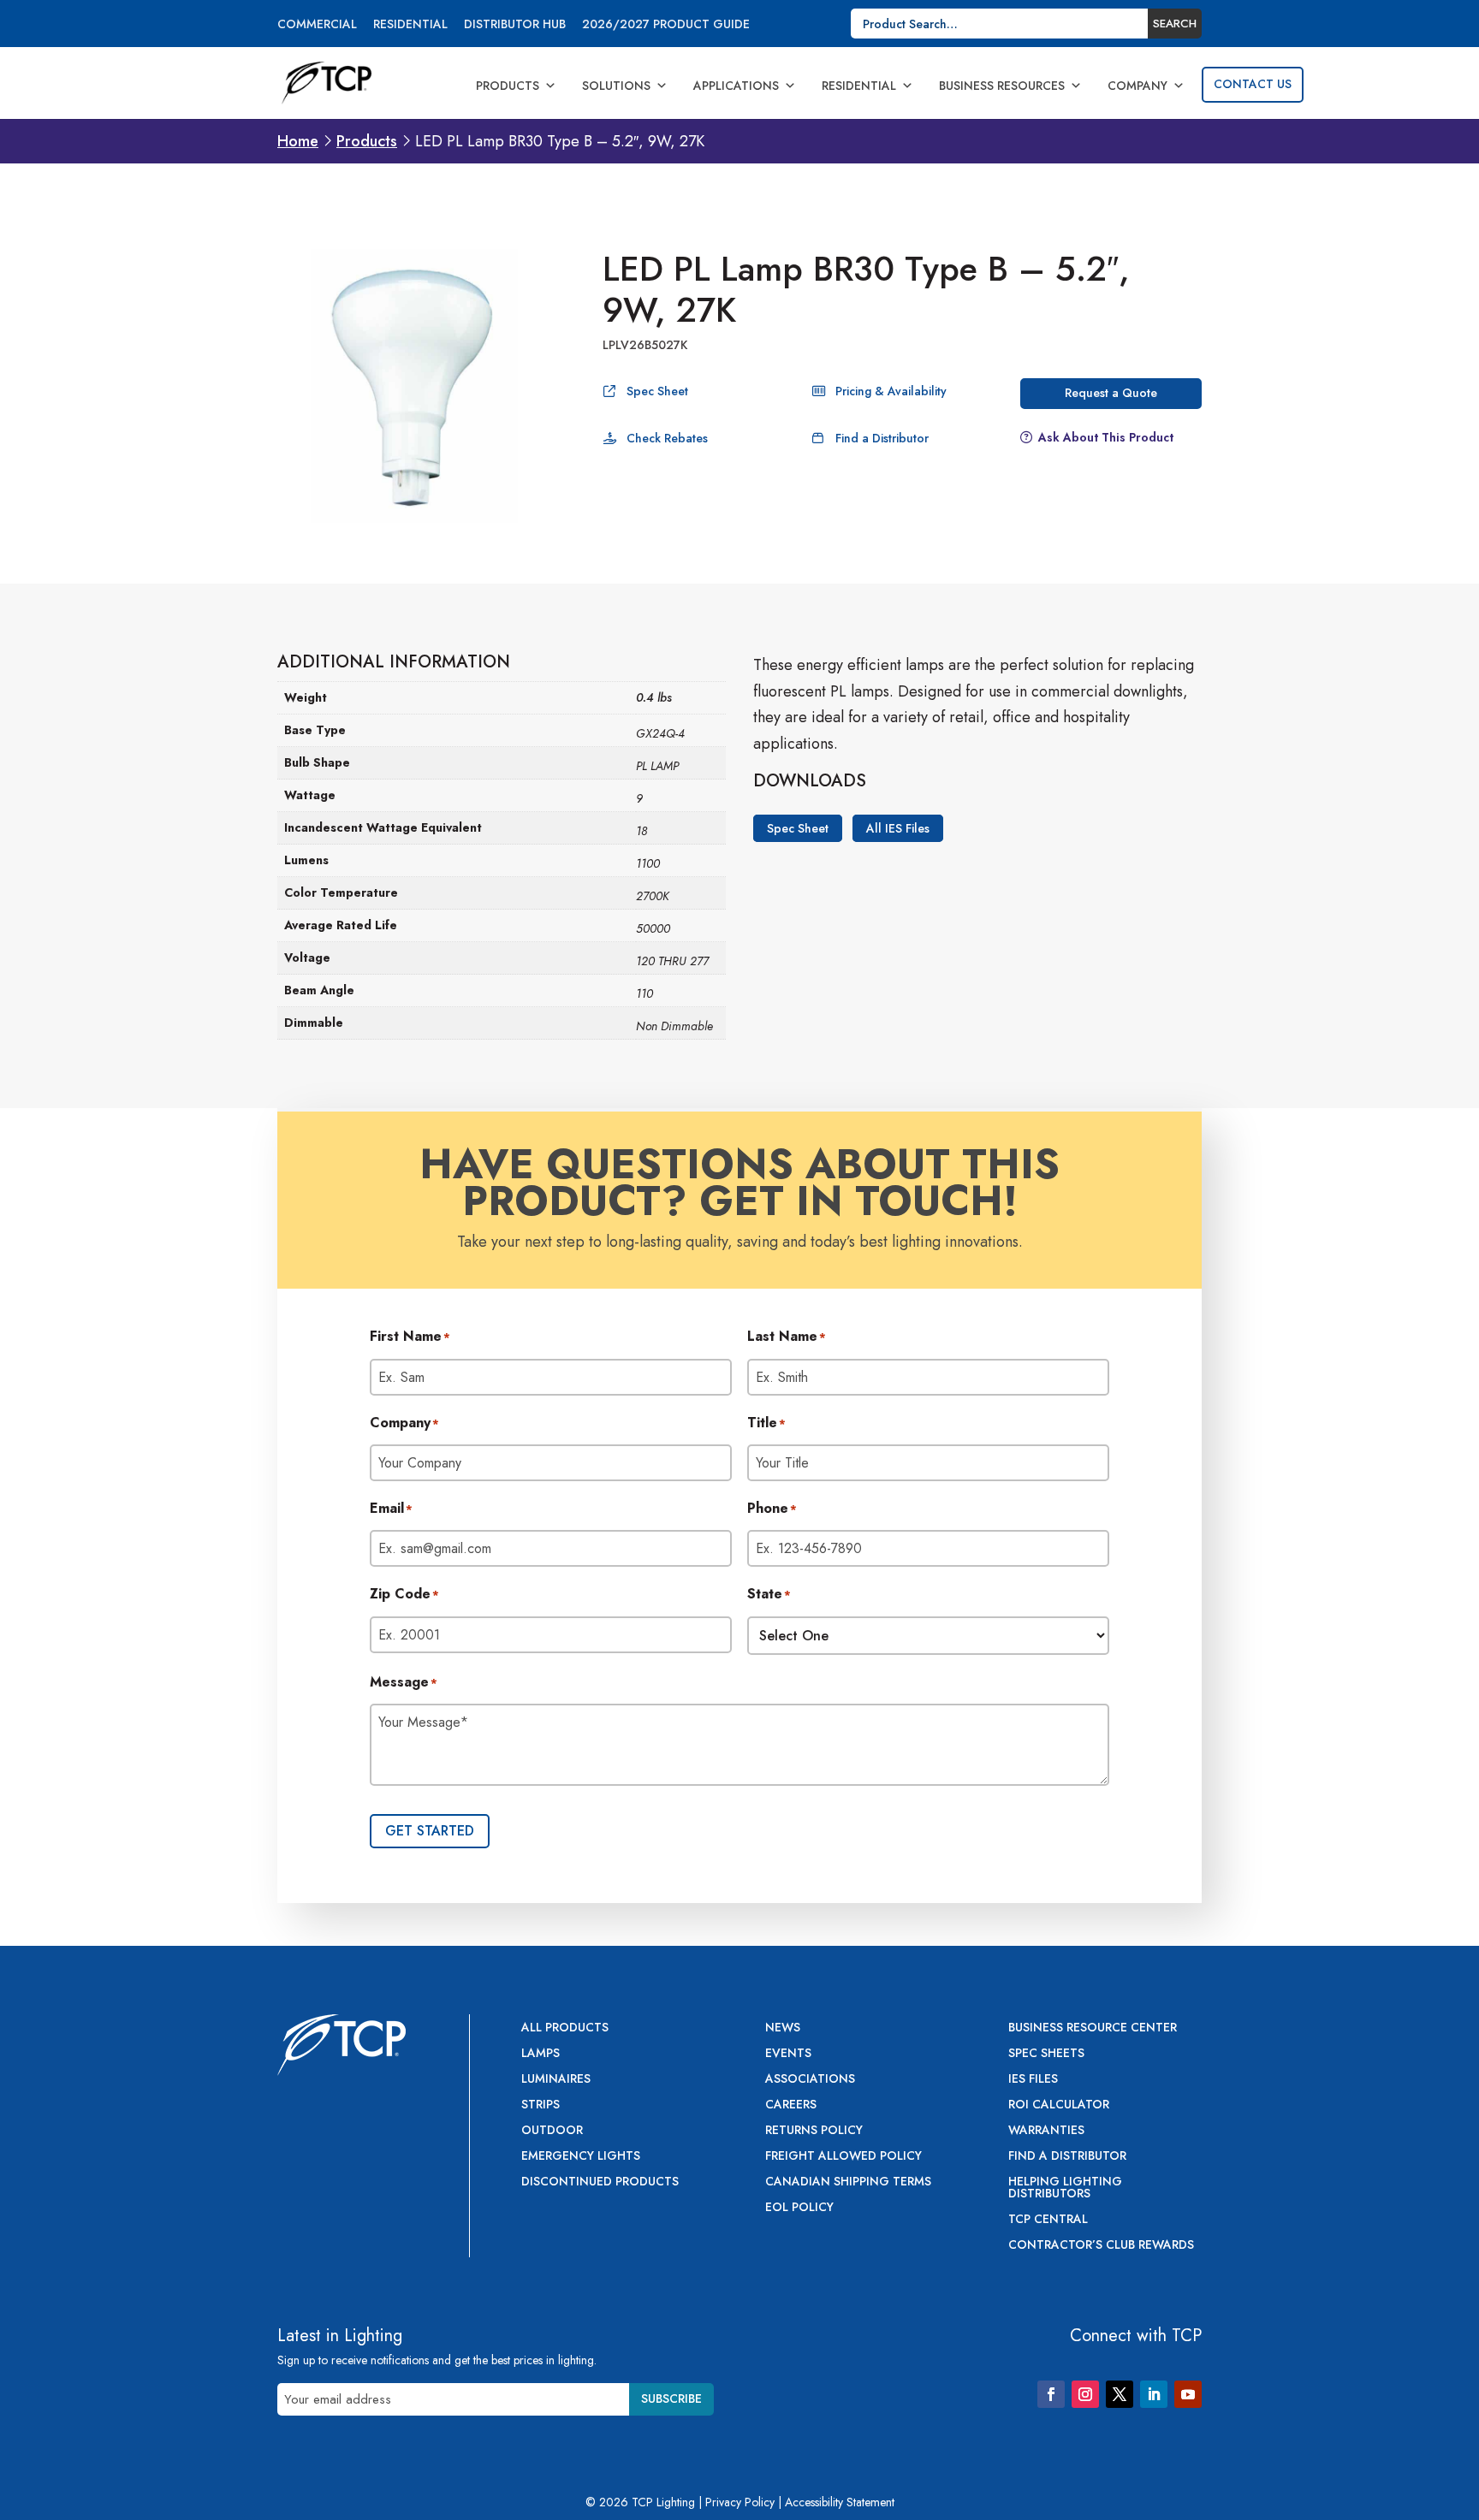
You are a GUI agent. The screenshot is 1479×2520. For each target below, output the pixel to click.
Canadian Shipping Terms (848, 2182)
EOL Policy (799, 2208)
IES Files (1033, 2080)
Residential (410, 25)
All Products (565, 2028)
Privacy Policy (740, 2502)
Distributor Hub (515, 25)
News (783, 2028)
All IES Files (898, 828)
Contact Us (1253, 84)
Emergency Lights (581, 2157)
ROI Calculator (1059, 2105)
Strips (541, 2105)
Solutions (616, 86)
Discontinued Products (600, 2182)
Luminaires (556, 2080)
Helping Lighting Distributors (1065, 2188)
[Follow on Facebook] (1051, 2394)
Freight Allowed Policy (843, 2157)
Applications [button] (736, 86)
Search (1175, 24)
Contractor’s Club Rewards (1101, 2246)
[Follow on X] (1120, 2394)
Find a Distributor (882, 438)
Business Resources (1002, 86)
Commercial (317, 25)
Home (298, 141)
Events (788, 2054)
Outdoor (552, 2131)
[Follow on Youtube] (1188, 2394)
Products (508, 86)
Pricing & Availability (891, 391)
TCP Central (1048, 2220)
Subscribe (671, 2398)
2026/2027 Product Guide (666, 25)
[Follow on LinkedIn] (1154, 2394)
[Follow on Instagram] (1085, 2394)
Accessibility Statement (840, 2502)
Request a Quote (1111, 393)
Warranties (1046, 2131)
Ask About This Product (1106, 437)
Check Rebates (667, 438)
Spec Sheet (657, 391)
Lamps (541, 2054)
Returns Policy (814, 2131)
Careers (791, 2105)
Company (1137, 86)
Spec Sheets (1046, 2054)
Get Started (430, 1831)
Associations (810, 2080)
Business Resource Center (1093, 2028)
